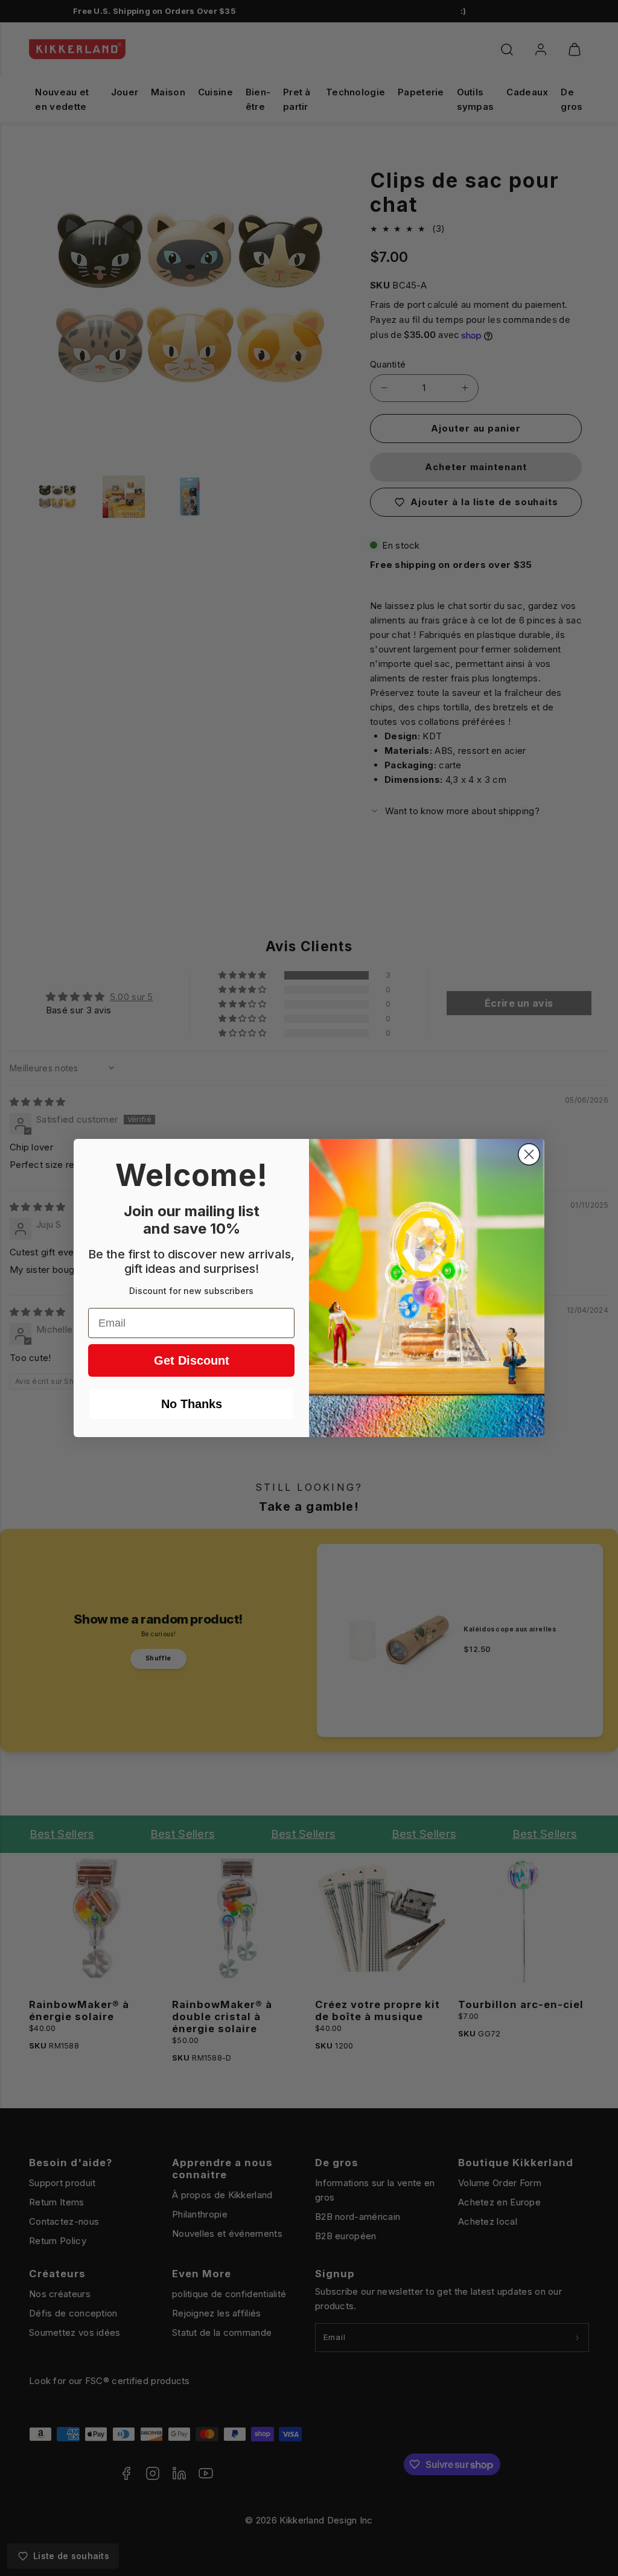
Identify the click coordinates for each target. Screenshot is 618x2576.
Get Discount (192, 1360)
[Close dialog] (529, 1154)
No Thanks (192, 1404)
